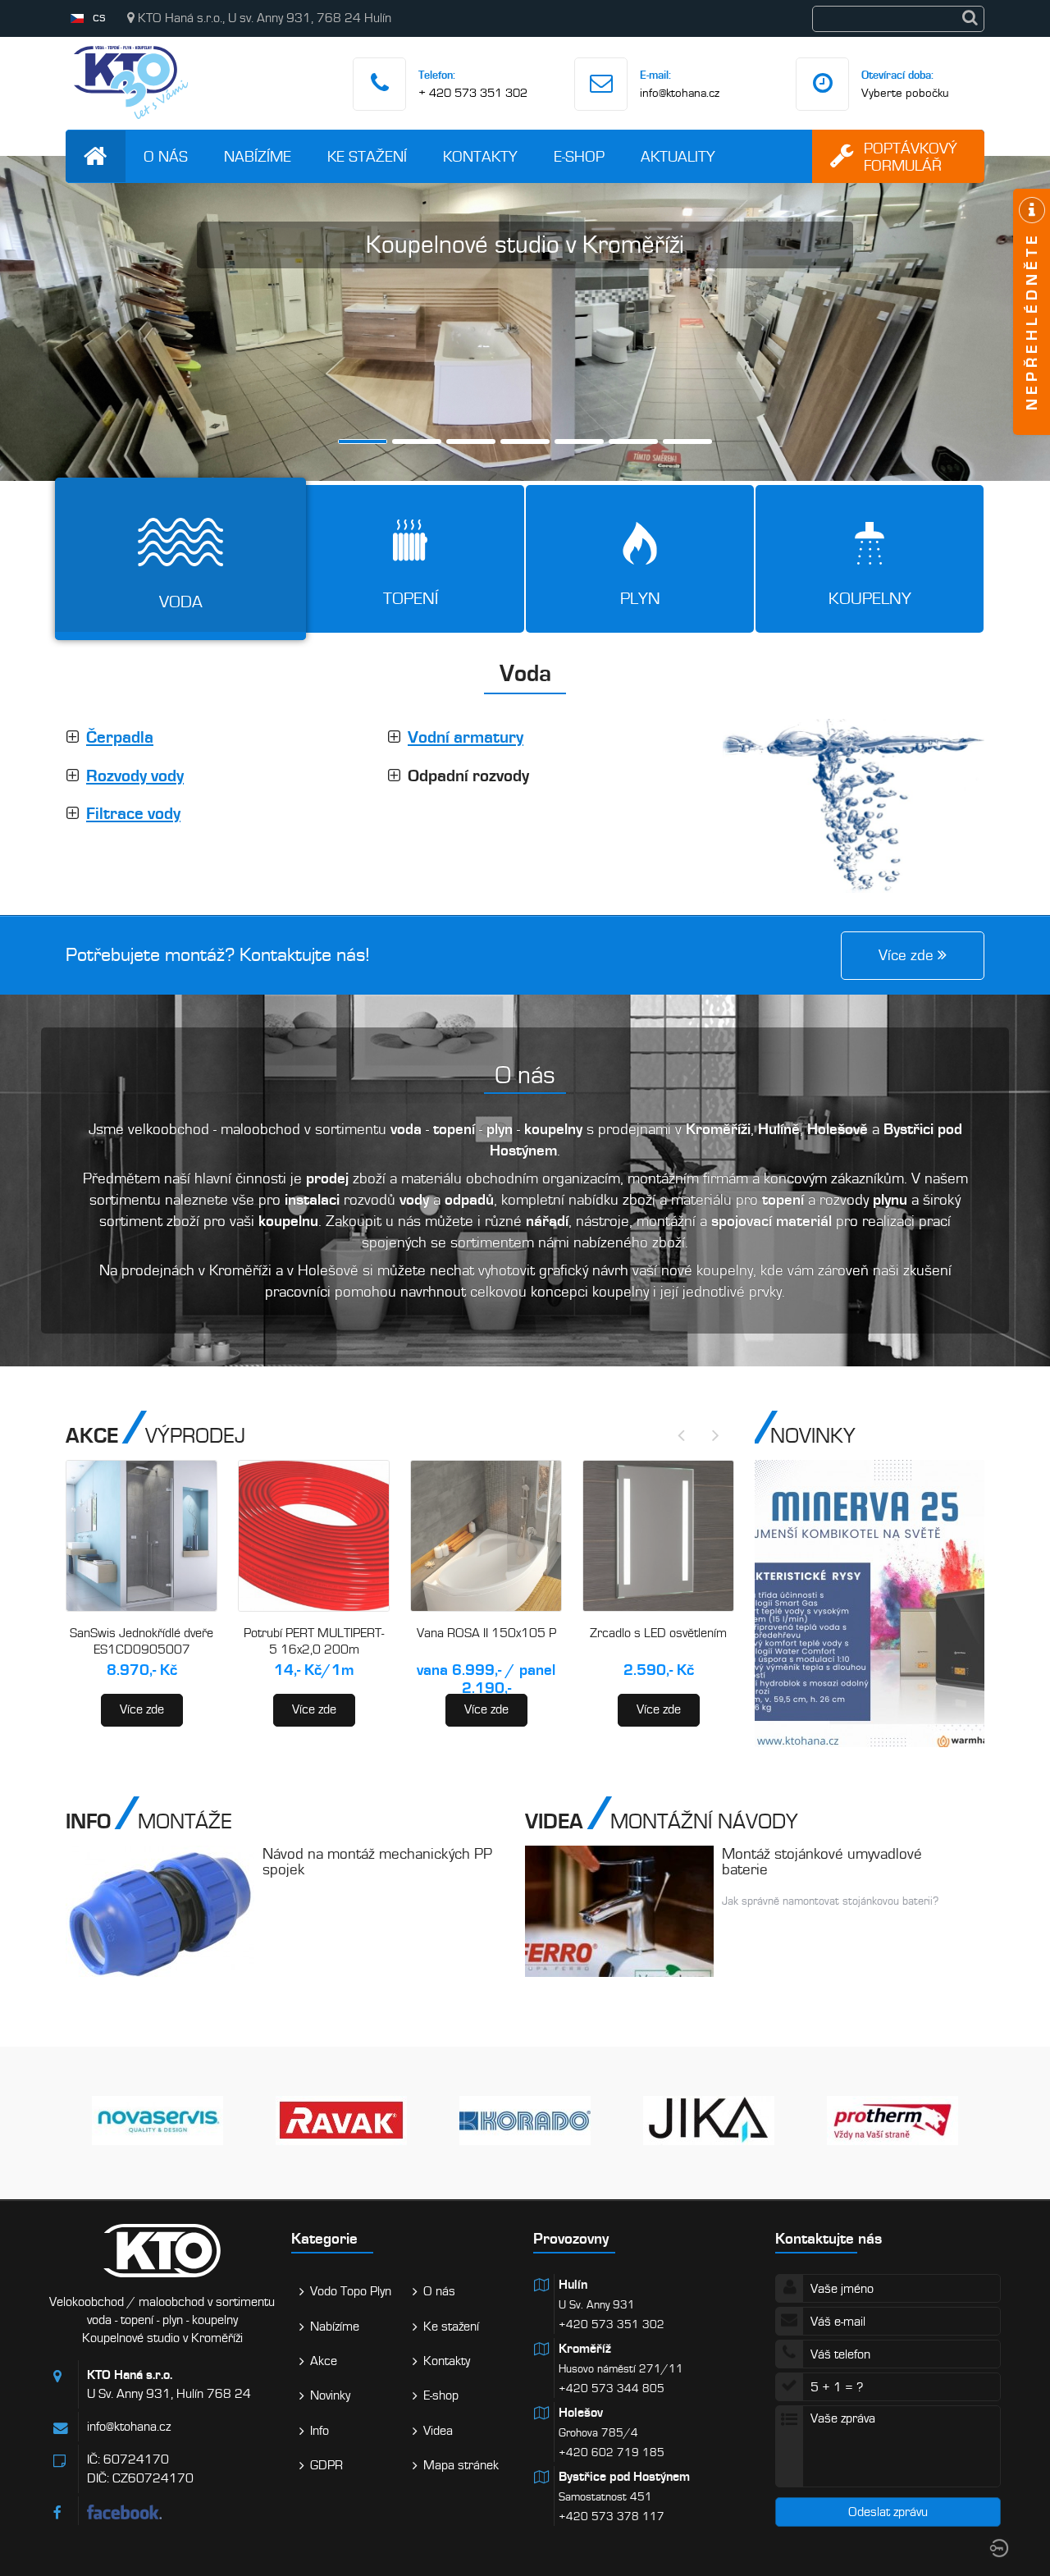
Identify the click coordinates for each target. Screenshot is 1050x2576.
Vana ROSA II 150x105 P (486, 1633)
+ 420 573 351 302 (473, 93)
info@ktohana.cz (680, 93)
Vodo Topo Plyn (351, 2291)
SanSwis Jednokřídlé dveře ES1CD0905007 (142, 1641)
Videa (438, 2431)
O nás (166, 156)
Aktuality (678, 156)
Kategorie (324, 2238)
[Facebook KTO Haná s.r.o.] (181, 2512)
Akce (324, 2361)
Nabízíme (258, 156)
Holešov (581, 2413)
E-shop (579, 156)
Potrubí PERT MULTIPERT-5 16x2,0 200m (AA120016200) (314, 1649)
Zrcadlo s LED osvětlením (658, 1633)
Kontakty (480, 156)
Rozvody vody (135, 776)
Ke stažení (367, 156)
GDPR (326, 2465)
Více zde (142, 1709)
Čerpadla (120, 737)
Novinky (330, 2395)
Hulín (573, 2285)
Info (320, 2431)
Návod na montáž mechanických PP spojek (377, 1861)
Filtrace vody (133, 814)
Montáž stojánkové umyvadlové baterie (822, 1861)
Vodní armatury (466, 737)
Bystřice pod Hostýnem (624, 2477)
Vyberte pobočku (905, 93)
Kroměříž (585, 2349)
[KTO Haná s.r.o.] (131, 123)
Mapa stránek (461, 2465)
